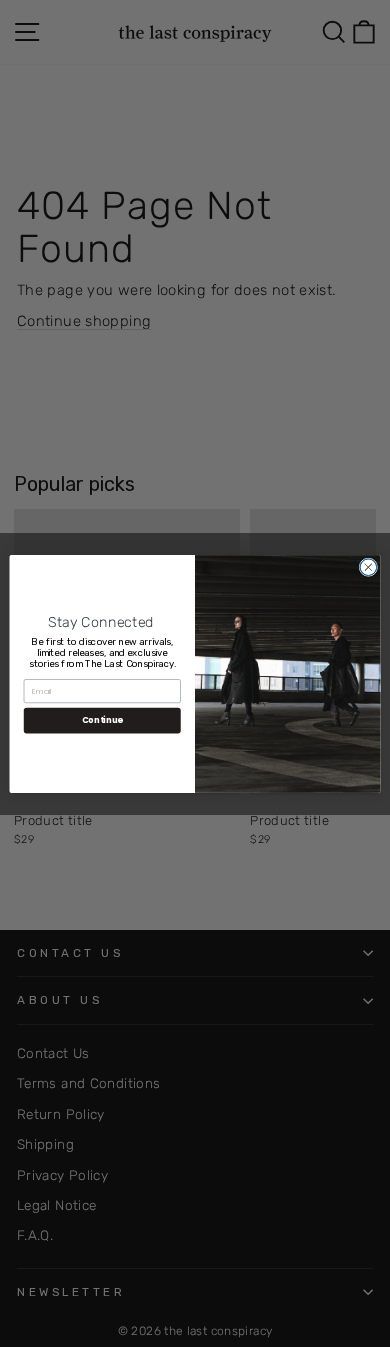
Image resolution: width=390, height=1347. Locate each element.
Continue (102, 720)
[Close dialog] (368, 566)
